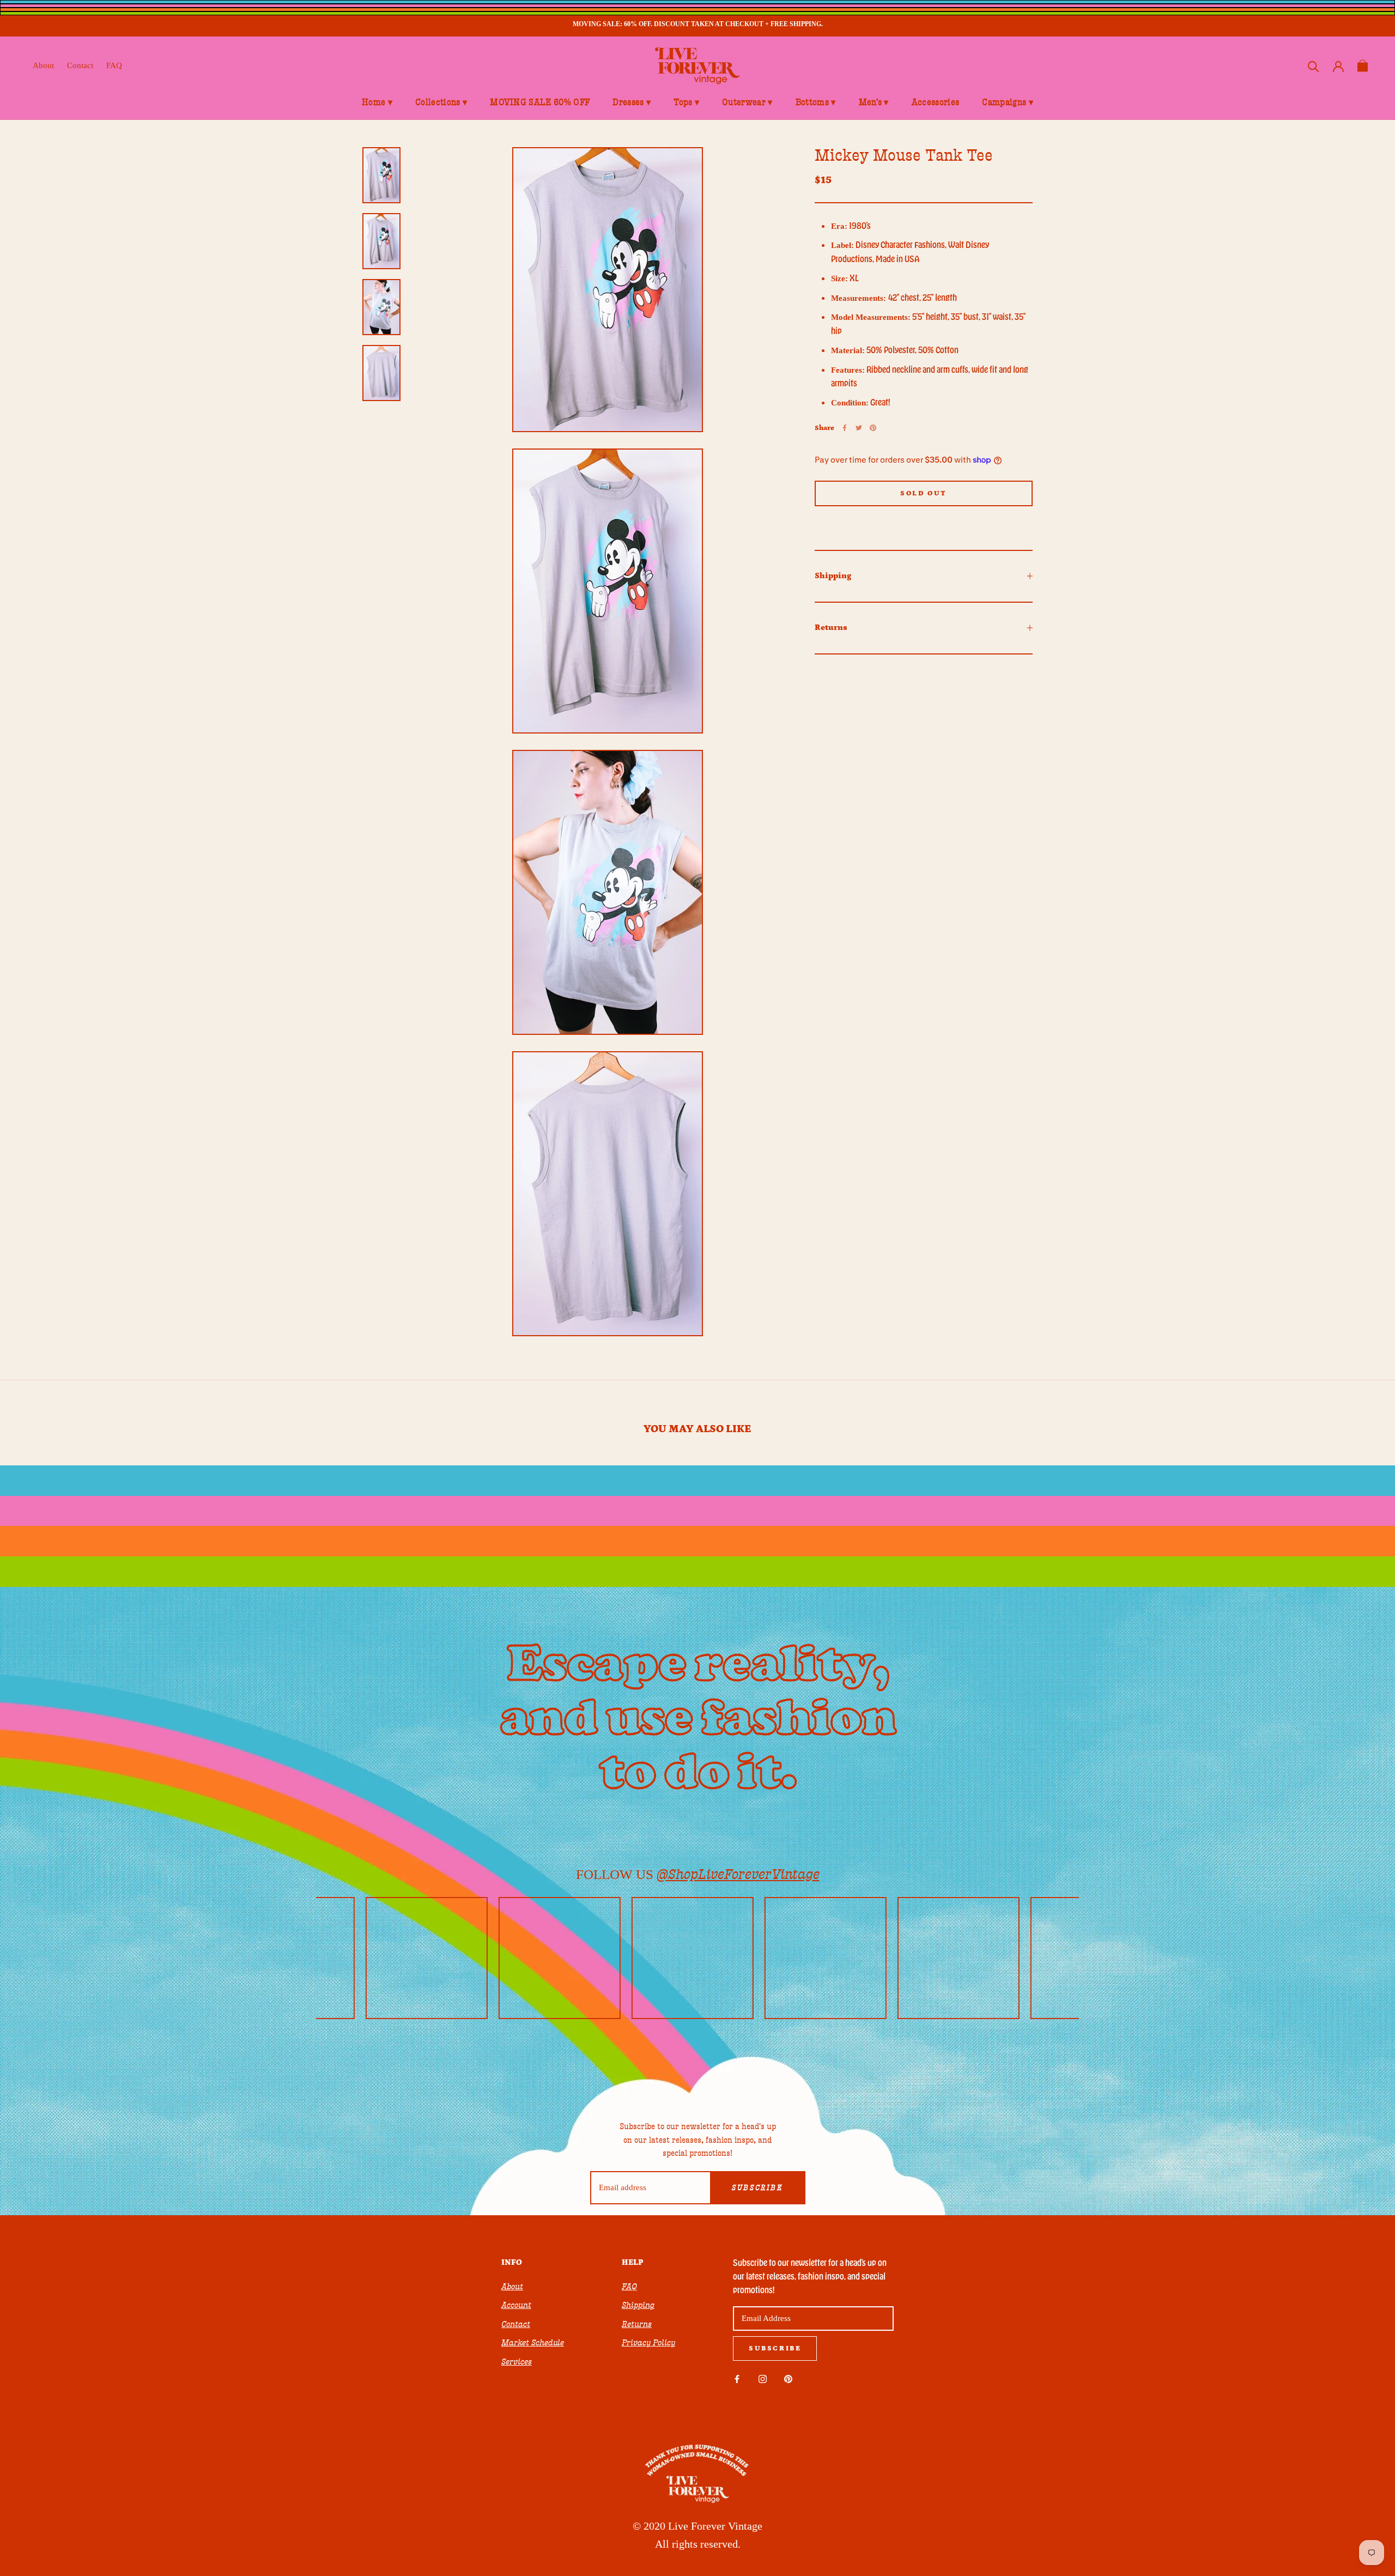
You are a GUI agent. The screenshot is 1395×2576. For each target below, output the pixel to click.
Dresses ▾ (632, 102)
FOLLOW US (698, 1874)
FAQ (114, 65)
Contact (80, 65)
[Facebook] (845, 428)
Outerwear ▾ (747, 102)
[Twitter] (859, 428)
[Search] (1314, 66)
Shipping (833, 576)
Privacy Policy (648, 2343)
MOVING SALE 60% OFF (540, 102)
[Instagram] (763, 2378)
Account (516, 2305)
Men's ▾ (874, 102)
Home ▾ (377, 102)
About (43, 65)
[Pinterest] (873, 428)
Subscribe (757, 2188)
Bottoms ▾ (816, 102)
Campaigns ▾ (1008, 102)
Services (517, 2362)
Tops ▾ (686, 102)
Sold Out (924, 493)
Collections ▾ (441, 102)
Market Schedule (533, 2343)
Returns (831, 627)
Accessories (936, 102)
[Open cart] (1363, 66)
